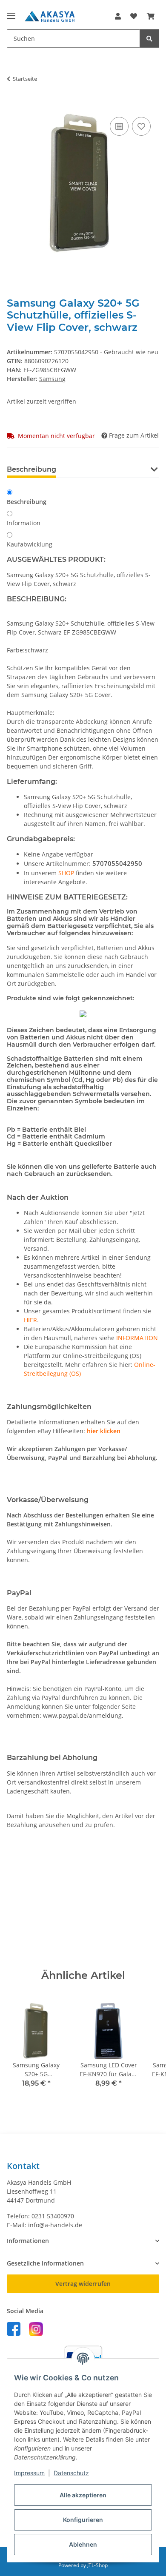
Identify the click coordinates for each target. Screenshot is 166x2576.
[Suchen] (149, 38)
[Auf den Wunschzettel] (141, 126)
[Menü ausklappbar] (11, 12)
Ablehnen (83, 2544)
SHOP (66, 873)
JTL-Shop (97, 2565)
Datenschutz (71, 2473)
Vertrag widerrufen (83, 2284)
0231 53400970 (53, 2216)
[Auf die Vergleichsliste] (119, 126)
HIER (30, 1320)
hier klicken (104, 1431)
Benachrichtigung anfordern (83, 1926)
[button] (118, 16)
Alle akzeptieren (83, 2495)
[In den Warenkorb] (14, 105)
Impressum (29, 2473)
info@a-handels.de (55, 2225)
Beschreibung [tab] (31, 469)
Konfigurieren (83, 2520)
